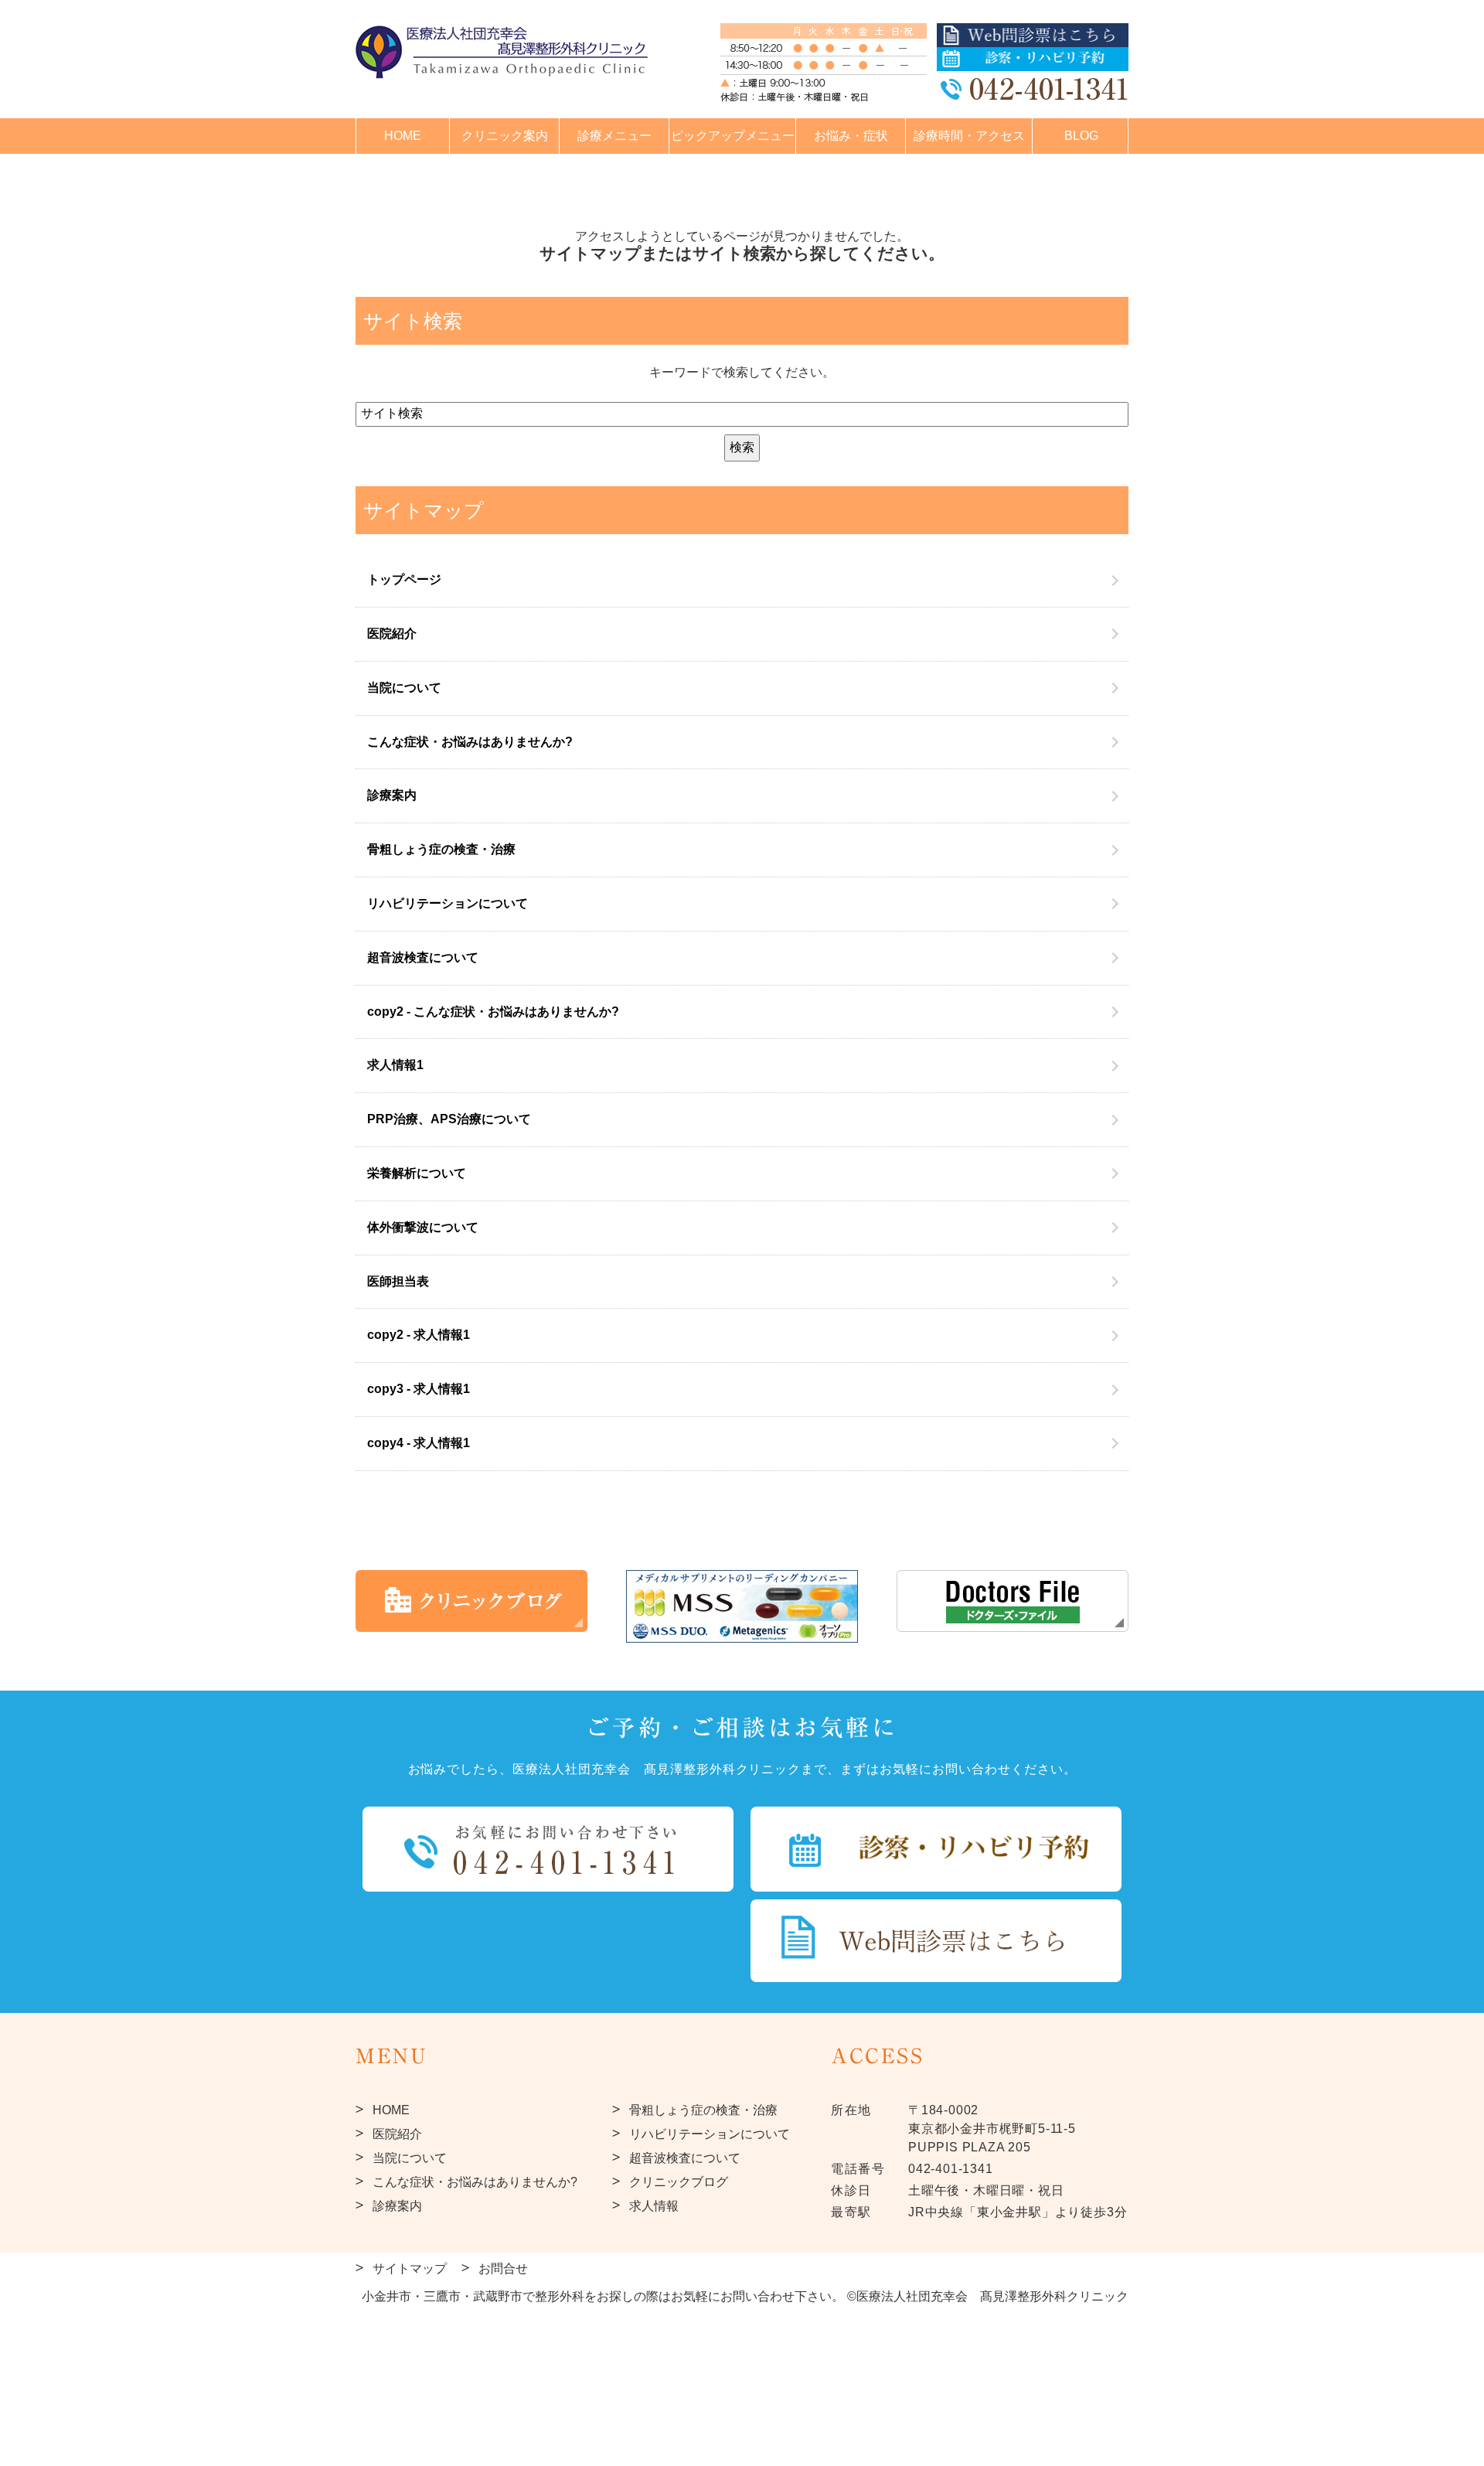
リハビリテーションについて (448, 903)
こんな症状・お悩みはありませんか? (470, 742)
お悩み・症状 (851, 136)
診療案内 (392, 795)
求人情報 (654, 2206)
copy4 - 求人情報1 (419, 1443)
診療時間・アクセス (969, 136)
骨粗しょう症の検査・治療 (441, 849)
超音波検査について (423, 957)
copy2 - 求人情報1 (419, 1335)
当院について (404, 688)
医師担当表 (398, 1281)
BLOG (1081, 136)
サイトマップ (410, 2268)
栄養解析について (417, 1173)
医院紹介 (392, 634)
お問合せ (503, 2268)
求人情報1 (395, 1065)
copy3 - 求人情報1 (419, 1389)
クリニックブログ (679, 2182)
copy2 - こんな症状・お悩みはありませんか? (493, 1012)
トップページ (404, 579)
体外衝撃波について (423, 1227)
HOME (403, 136)
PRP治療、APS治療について (449, 1119)
